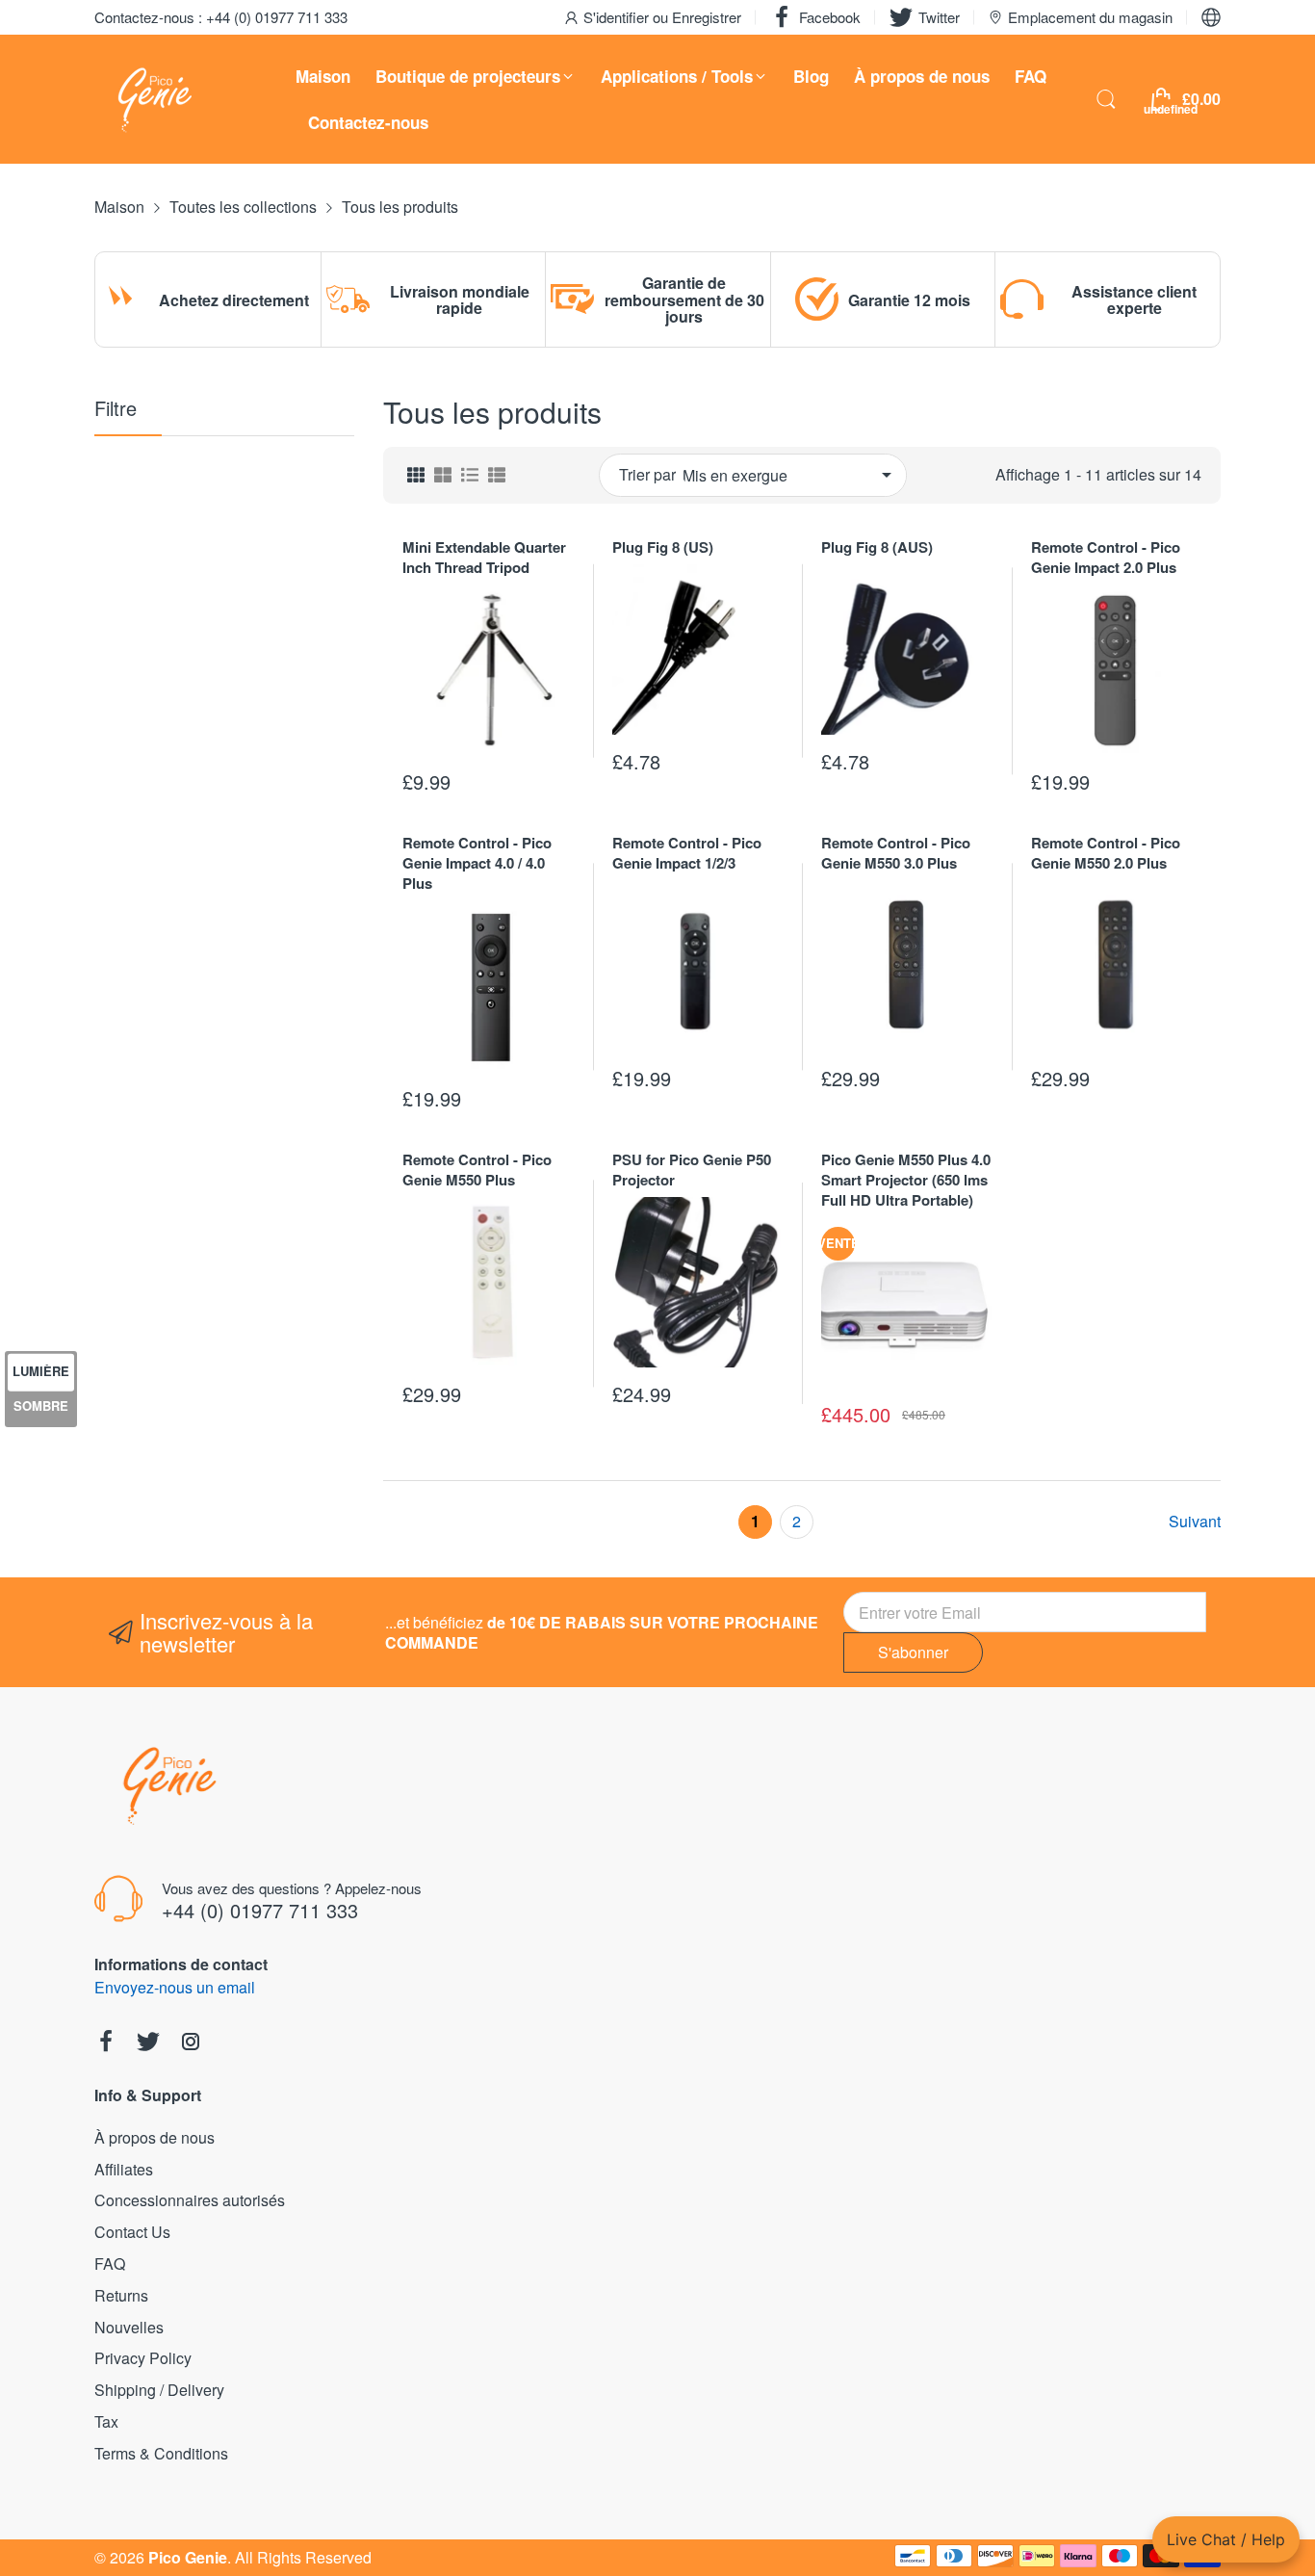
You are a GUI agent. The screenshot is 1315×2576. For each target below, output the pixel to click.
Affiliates (124, 2169)
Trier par (647, 475)
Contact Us (132, 2232)
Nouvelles (129, 2327)
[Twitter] (148, 2044)
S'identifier (618, 17)
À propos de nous (155, 2137)
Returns (121, 2295)
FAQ (110, 2264)
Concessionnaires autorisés (190, 2200)
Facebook (830, 17)
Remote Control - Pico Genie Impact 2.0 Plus (1106, 557)
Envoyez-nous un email (175, 1987)
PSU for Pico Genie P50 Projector (692, 1170)
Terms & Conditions (161, 2453)
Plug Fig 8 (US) (663, 547)
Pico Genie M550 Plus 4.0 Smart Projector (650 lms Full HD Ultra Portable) (906, 1180)
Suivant (1195, 1522)
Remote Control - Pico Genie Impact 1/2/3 (687, 853)
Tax (106, 2421)
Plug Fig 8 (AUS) (877, 547)
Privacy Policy (143, 2358)
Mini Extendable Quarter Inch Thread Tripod (484, 557)
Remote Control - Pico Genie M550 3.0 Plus (896, 853)
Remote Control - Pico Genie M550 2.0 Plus (1106, 853)
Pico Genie (188, 2557)
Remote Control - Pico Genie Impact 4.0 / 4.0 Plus (477, 863)
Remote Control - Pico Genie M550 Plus (477, 1170)
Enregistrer (707, 17)
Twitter (939, 17)
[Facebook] (106, 2044)
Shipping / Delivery (159, 2390)
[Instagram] (191, 2044)
